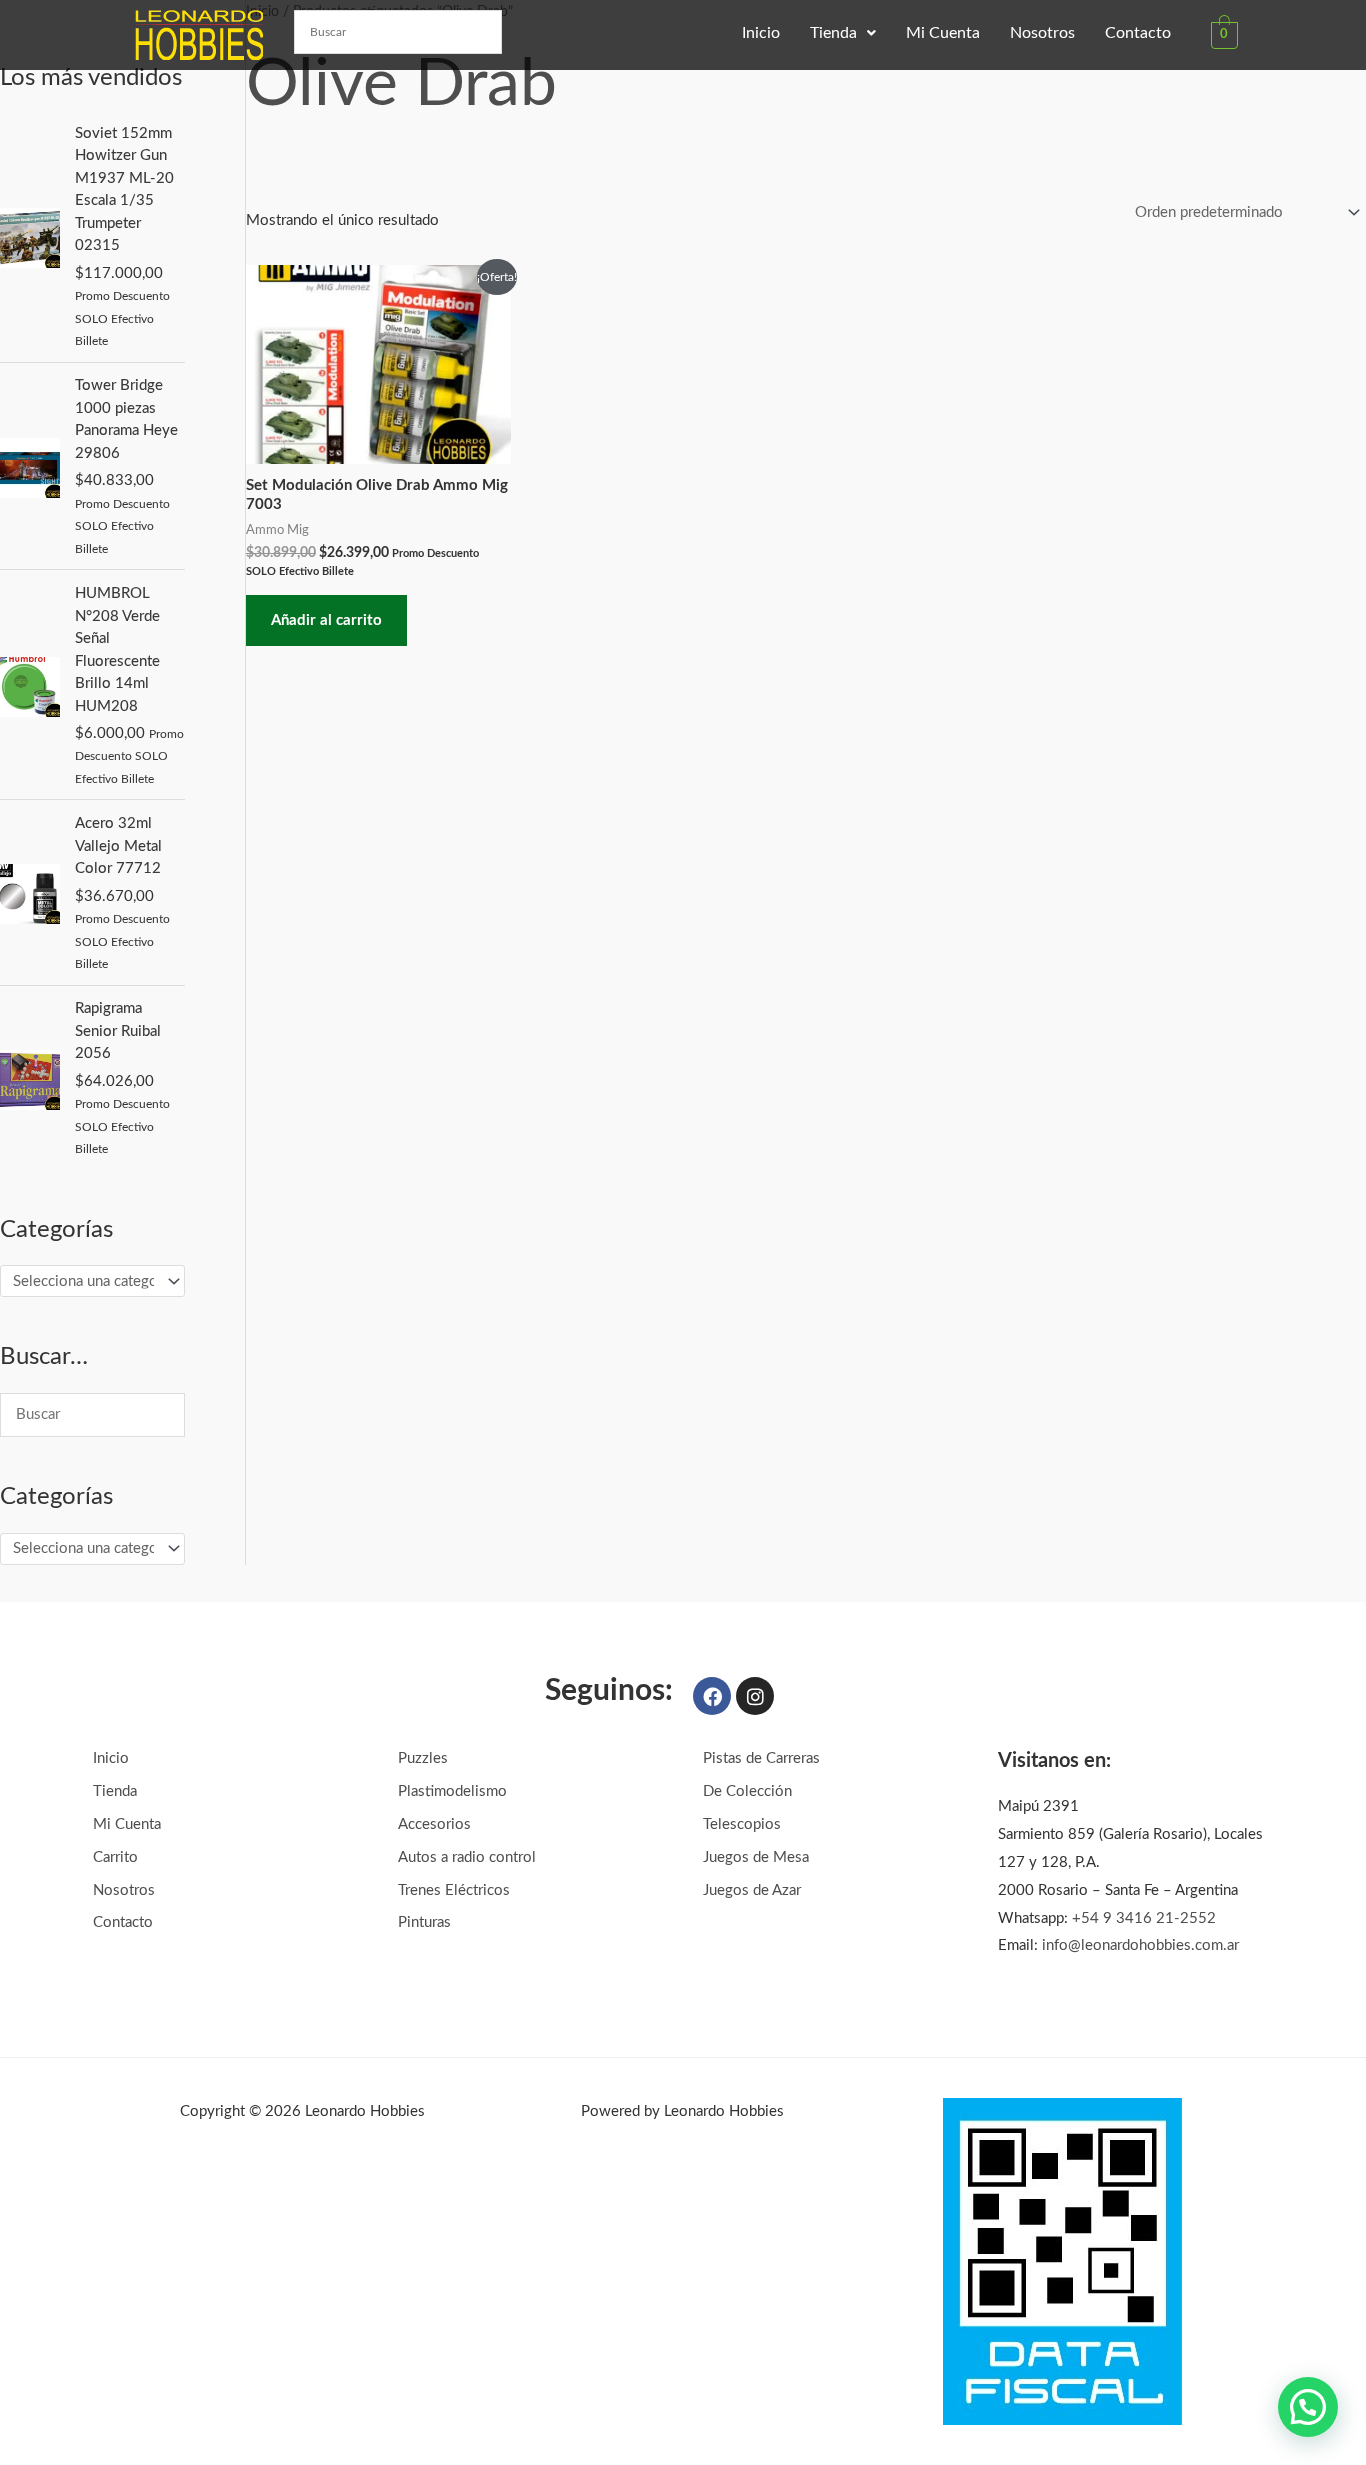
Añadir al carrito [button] (326, 620)
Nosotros (1042, 33)
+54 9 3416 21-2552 (1144, 1918)
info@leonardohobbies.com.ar (1140, 1945)
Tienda (833, 33)
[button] (843, 33)
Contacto (1138, 33)
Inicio (761, 33)
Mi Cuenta (943, 33)
